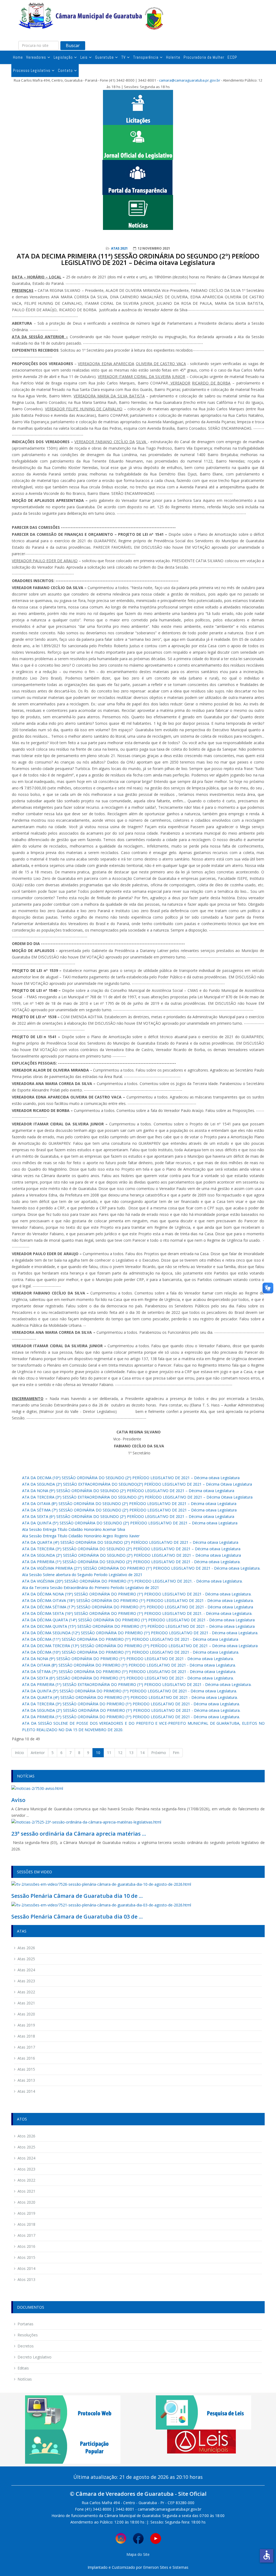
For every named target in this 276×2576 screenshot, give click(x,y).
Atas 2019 (26, 2025)
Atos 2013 (26, 2279)
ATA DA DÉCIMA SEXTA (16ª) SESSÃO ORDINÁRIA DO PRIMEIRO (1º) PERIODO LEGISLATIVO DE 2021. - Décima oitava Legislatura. (137, 1613)
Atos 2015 (26, 2257)
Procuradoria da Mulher (204, 57)
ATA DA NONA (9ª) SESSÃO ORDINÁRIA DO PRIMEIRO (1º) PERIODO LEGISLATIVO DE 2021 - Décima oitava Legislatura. (128, 1659)
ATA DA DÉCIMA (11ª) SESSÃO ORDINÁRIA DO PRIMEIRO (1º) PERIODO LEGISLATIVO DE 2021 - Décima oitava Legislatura (130, 1639)
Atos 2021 (26, 2191)
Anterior (38, 1753)
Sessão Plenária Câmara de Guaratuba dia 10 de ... (77, 1896)
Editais (23, 2368)
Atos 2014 (26, 2268)
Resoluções (28, 2335)
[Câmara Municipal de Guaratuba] (91, 16)
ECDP (232, 57)
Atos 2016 (26, 2246)
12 (120, 1753)
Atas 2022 (26, 1992)
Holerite (173, 57)
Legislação (63, 57)
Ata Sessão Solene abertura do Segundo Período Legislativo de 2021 (82, 1575)
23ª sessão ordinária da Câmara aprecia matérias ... (79, 1834)
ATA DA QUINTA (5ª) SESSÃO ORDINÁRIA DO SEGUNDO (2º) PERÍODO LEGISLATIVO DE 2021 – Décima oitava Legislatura (130, 1523)
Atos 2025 (26, 2147)
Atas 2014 (26, 2091)
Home (18, 57)
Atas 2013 (26, 2080)
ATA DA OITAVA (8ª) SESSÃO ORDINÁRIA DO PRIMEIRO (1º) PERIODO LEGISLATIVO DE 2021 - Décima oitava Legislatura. (129, 1665)
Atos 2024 (26, 2158)
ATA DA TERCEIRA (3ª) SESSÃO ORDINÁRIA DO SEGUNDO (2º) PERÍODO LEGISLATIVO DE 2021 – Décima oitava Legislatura (131, 1549)
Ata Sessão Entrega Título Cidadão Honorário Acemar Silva (74, 1529)
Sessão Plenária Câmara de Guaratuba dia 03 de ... (77, 1917)
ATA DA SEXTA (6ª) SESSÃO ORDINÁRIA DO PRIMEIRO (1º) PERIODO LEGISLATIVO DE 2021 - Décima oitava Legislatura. (128, 1678)
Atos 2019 (26, 2213)
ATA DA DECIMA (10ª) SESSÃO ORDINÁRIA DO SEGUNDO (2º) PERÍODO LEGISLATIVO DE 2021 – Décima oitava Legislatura (131, 1478)
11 (109, 1753)
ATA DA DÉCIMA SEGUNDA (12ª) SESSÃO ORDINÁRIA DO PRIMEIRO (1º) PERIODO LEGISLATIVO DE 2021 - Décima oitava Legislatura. (140, 1633)
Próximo (159, 1753)
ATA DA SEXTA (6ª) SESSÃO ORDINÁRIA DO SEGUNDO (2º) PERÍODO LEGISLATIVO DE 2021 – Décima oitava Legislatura (128, 1516)
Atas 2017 (26, 2047)
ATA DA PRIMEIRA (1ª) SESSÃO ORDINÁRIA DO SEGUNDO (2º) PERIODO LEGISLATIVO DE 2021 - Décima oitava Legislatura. (131, 1562)
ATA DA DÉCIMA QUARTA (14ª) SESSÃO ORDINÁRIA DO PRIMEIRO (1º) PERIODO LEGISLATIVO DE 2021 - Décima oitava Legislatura (138, 1620)
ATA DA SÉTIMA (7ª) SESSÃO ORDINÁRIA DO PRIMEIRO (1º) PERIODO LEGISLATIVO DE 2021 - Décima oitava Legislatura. (129, 1672)
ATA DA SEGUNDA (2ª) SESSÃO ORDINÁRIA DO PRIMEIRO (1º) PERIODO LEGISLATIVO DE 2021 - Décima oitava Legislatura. (131, 1710)
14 (142, 1753)
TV (123, 57)
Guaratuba (104, 57)
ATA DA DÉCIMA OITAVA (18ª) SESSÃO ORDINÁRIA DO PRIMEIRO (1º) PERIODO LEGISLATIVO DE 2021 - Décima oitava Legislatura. (138, 1600)
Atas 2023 (26, 1981)
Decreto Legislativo (34, 2357)
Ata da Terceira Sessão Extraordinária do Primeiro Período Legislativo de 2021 (91, 1588)
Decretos (26, 2346)
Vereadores (36, 57)
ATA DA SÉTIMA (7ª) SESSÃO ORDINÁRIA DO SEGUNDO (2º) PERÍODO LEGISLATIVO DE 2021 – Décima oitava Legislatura (129, 1510)
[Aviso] (37, 1788)
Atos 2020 (26, 2202)
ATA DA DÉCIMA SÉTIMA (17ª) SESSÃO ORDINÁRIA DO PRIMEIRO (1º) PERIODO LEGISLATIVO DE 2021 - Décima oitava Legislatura (138, 1607)
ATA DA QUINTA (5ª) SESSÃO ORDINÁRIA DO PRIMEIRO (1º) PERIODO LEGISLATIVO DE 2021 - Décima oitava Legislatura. (130, 1691)
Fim (176, 1753)
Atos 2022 (26, 2180)
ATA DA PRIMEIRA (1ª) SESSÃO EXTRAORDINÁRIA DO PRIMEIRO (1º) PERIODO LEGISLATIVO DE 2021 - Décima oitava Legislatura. (137, 1684)
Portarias (25, 2324)
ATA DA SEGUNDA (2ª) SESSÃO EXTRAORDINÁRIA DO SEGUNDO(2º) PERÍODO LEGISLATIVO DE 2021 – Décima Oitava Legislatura (137, 1484)
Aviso (18, 1800)
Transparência (146, 57)
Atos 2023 (26, 2169)
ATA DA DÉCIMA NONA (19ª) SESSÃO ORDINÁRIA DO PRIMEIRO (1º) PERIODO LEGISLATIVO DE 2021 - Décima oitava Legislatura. (137, 1594)
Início (19, 1753)
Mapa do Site (138, 2554)
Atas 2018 (26, 2036)
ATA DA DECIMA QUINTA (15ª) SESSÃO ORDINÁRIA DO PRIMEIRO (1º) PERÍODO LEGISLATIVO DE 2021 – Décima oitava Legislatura (138, 1626)
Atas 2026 (26, 1948)
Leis (84, 57)
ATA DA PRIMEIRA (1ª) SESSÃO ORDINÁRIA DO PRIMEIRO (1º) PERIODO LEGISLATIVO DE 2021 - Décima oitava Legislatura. (131, 1717)
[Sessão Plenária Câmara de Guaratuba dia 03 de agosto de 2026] (101, 1905)
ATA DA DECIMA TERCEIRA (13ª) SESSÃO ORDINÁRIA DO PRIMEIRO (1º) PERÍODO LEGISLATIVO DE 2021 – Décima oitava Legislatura (140, 1646)
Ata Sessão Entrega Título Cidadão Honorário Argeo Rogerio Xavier (81, 1536)
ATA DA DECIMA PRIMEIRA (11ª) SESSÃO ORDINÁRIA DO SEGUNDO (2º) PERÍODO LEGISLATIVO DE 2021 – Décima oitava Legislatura (138, 259)
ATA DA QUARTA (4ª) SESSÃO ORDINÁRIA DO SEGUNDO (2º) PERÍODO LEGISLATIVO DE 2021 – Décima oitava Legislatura (130, 1542)
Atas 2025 (26, 1959)
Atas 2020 (26, 2014)
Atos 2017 (26, 2235)
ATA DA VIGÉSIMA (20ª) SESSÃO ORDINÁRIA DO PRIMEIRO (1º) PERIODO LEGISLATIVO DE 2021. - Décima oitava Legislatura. (132, 1581)
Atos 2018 (26, 2224)
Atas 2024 (26, 1970)
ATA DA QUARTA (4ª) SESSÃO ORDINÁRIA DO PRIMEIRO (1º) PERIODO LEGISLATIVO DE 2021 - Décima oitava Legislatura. (130, 1697)
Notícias (25, 2379)
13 (131, 1753)
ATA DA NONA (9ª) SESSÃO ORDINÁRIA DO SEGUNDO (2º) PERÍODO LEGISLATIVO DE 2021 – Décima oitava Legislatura (128, 1491)
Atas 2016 (26, 2058)
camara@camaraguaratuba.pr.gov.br (190, 80)
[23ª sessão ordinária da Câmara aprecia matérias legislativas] (86, 1822)
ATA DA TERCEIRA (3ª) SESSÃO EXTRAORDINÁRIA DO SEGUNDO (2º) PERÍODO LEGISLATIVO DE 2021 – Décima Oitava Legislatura (137, 1497)
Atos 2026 (26, 2136)
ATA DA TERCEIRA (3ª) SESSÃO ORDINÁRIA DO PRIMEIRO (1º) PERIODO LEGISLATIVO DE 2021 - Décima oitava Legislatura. (131, 1704)
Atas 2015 (26, 2069)
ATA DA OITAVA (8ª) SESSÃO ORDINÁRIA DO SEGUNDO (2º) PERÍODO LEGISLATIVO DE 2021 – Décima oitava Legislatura (129, 1504)
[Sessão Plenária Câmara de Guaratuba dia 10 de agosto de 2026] (101, 1884)
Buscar (73, 45)
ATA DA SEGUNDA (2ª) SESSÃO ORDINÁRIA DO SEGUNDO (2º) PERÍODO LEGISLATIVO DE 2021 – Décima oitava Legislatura (132, 1555)
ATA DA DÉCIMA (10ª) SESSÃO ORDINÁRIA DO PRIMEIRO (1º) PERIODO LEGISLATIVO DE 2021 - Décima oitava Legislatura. (131, 1652)
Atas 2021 (119, 248)
